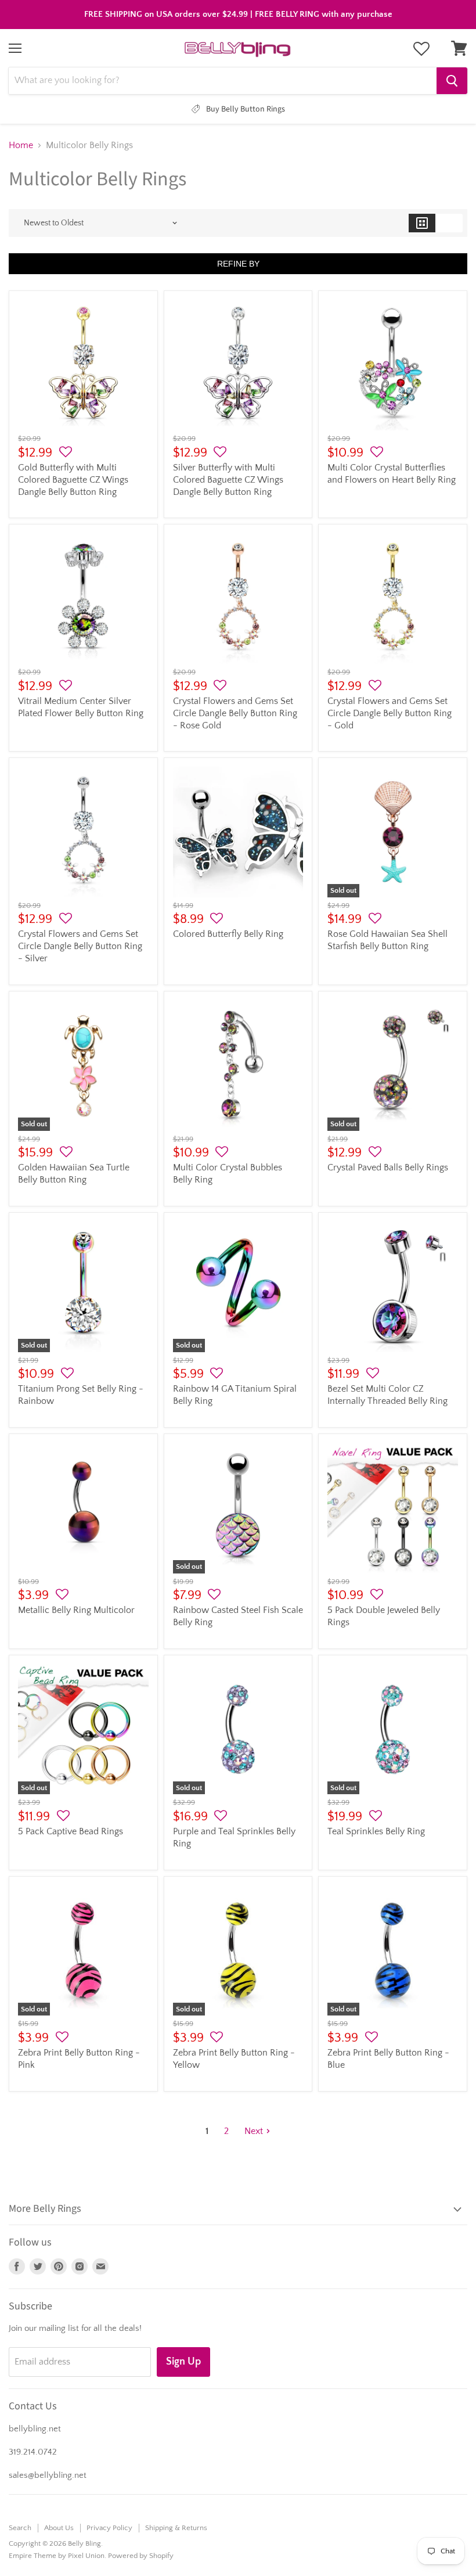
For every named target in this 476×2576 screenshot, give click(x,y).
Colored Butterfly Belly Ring (228, 934)
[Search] (452, 81)
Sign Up (183, 2362)
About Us (59, 2528)
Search (20, 2528)
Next (254, 2131)
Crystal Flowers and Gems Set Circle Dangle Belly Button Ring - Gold (390, 713)
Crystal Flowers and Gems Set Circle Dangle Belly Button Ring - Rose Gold (235, 713)
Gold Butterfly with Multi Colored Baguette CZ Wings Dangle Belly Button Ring (73, 480)
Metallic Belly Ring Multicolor (76, 1610)
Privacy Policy (109, 2528)
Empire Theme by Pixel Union (57, 2556)
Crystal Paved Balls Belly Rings (388, 1167)
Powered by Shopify (141, 2556)
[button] (66, 452)
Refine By (238, 264)
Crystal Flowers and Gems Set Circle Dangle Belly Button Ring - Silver (80, 946)
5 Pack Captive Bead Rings (71, 1831)
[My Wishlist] (421, 49)
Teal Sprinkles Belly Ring (376, 1831)
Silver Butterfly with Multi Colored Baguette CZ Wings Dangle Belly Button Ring (228, 480)
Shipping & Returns (176, 2528)
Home (21, 145)
